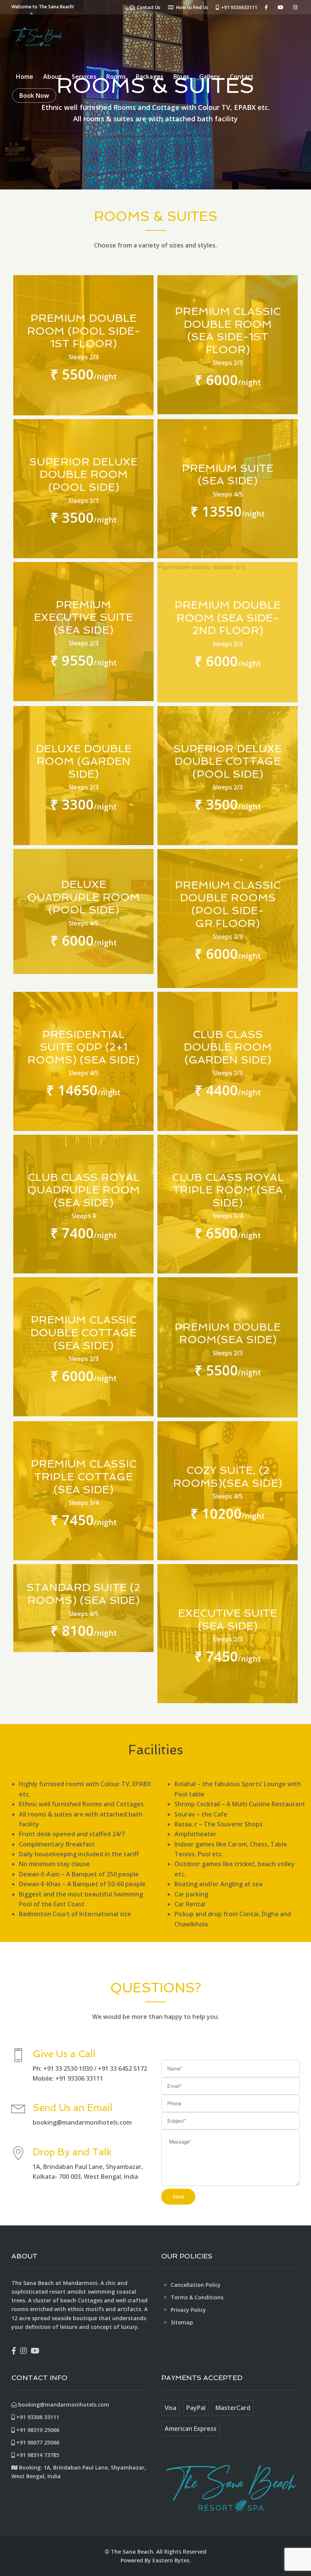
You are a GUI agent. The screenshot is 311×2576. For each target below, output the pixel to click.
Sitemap (182, 2322)
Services (84, 77)
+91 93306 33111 (37, 2417)
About (53, 77)
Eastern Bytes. (172, 2560)
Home (25, 77)
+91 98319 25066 (37, 2430)
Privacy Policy (188, 2310)
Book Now (34, 96)
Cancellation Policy (196, 2285)
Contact (242, 77)
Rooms (116, 77)
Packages (150, 77)
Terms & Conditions (197, 2297)
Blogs (181, 77)
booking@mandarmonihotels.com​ (63, 2405)
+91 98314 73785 (37, 2455)
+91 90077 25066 (37, 2442)
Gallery (210, 77)
